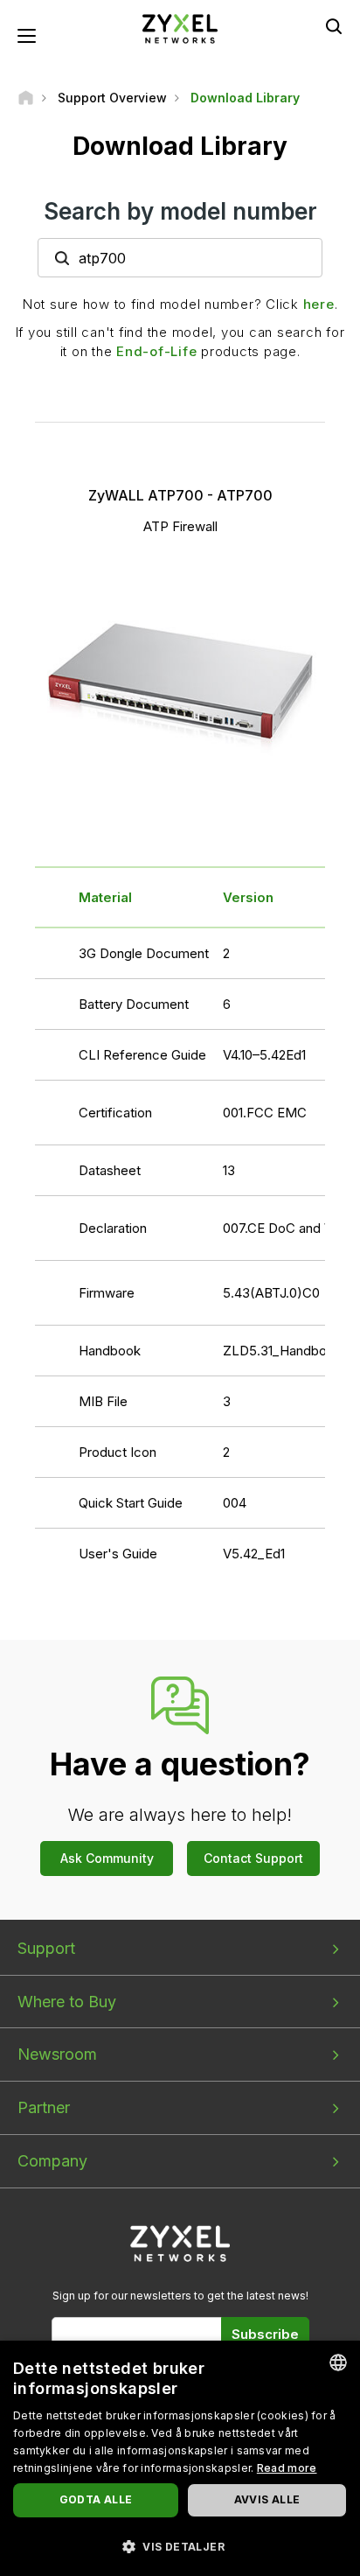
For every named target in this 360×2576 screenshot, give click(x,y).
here (319, 304)
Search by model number (180, 211)
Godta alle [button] (96, 2499)
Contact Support (253, 1858)
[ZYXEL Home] (180, 28)
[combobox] (338, 2362)
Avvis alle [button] (267, 2499)
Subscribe (265, 2334)
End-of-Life (156, 351)
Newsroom (57, 2054)
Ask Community (107, 1858)
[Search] (334, 26)
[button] (180, 2546)
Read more (287, 2468)
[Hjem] (26, 98)
